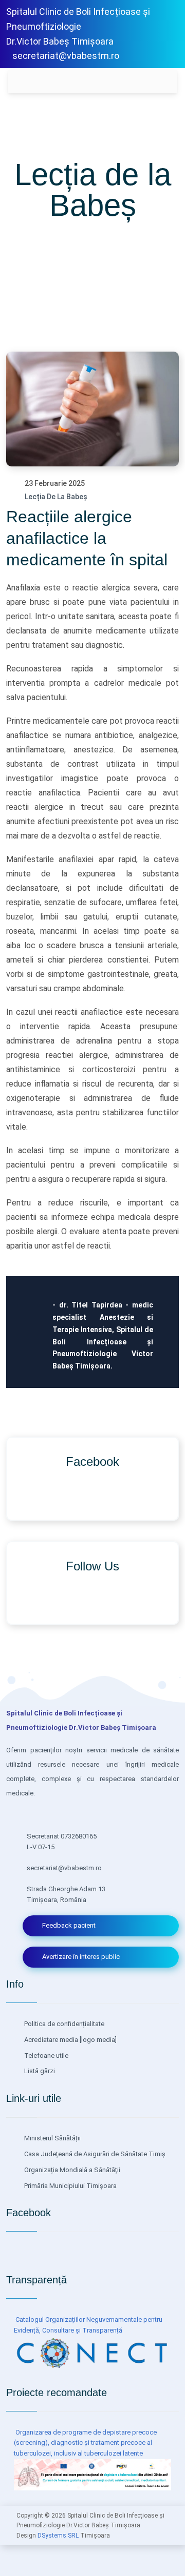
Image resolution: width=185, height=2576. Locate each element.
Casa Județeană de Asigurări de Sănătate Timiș (94, 2154)
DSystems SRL (58, 2536)
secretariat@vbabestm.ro (66, 56)
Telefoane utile (45, 2056)
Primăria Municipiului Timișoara (70, 2186)
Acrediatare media (50, 2040)
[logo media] (97, 2040)
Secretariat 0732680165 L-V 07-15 (62, 1842)
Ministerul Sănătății (52, 2138)
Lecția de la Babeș (56, 497)
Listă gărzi (39, 2071)
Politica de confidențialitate (63, 2024)
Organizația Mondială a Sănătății (71, 2170)
